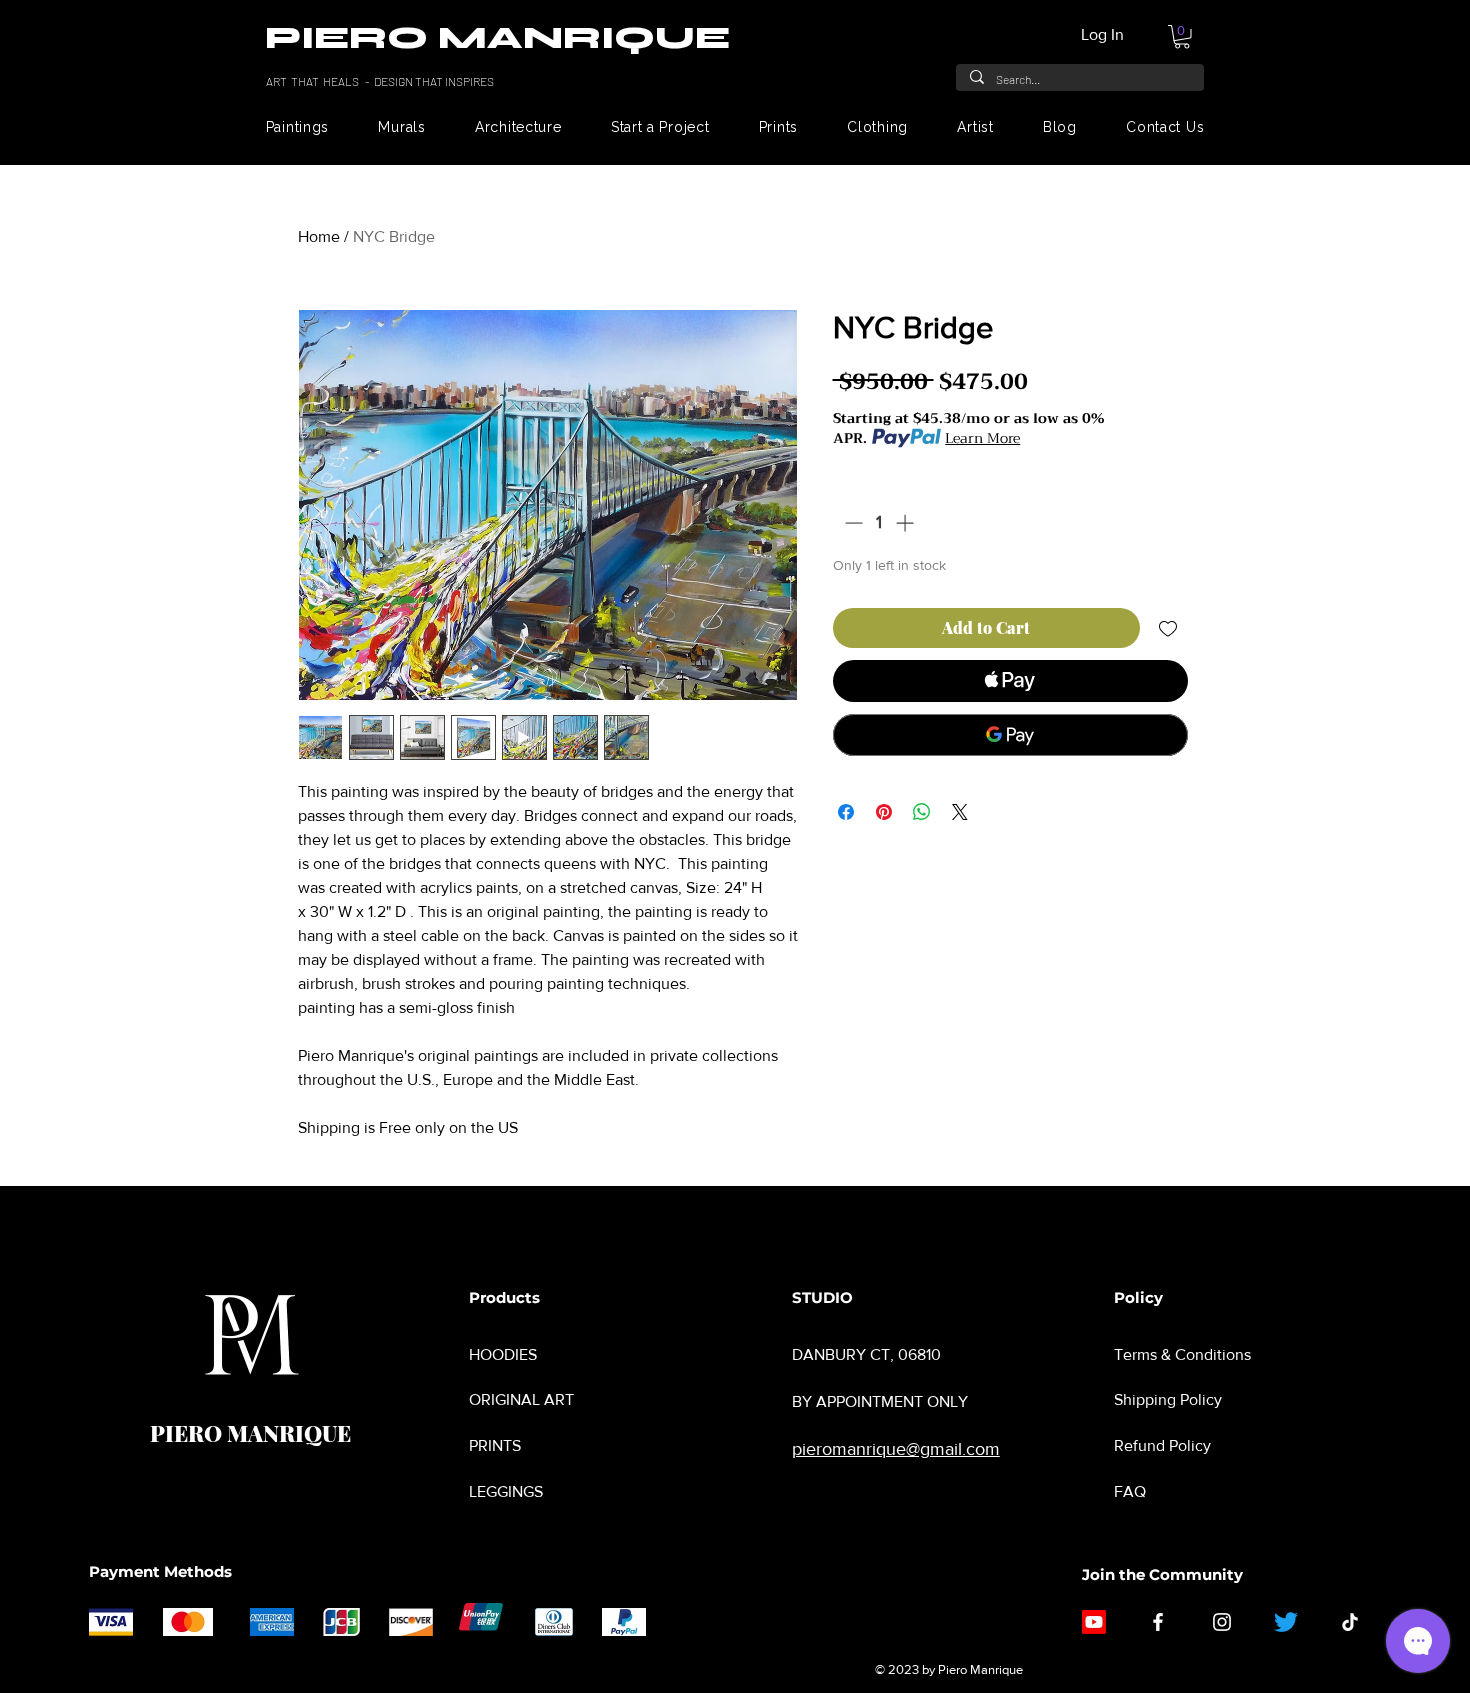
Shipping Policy (1168, 1399)
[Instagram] (1222, 1622)
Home (319, 236)
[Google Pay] (1010, 735)
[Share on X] (960, 812)
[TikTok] (1350, 1622)
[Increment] (906, 522)
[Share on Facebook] (846, 812)
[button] (1182, 37)
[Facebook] (1158, 1622)
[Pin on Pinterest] (884, 812)
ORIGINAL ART (521, 1399)
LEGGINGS (506, 1491)
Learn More (982, 438)
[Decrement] (851, 522)
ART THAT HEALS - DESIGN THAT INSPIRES (381, 81)
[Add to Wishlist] (1168, 628)
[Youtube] (1094, 1622)
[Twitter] (1286, 1622)
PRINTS (495, 1445)
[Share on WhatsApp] (922, 812)
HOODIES (503, 1354)
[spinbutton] (879, 522)
